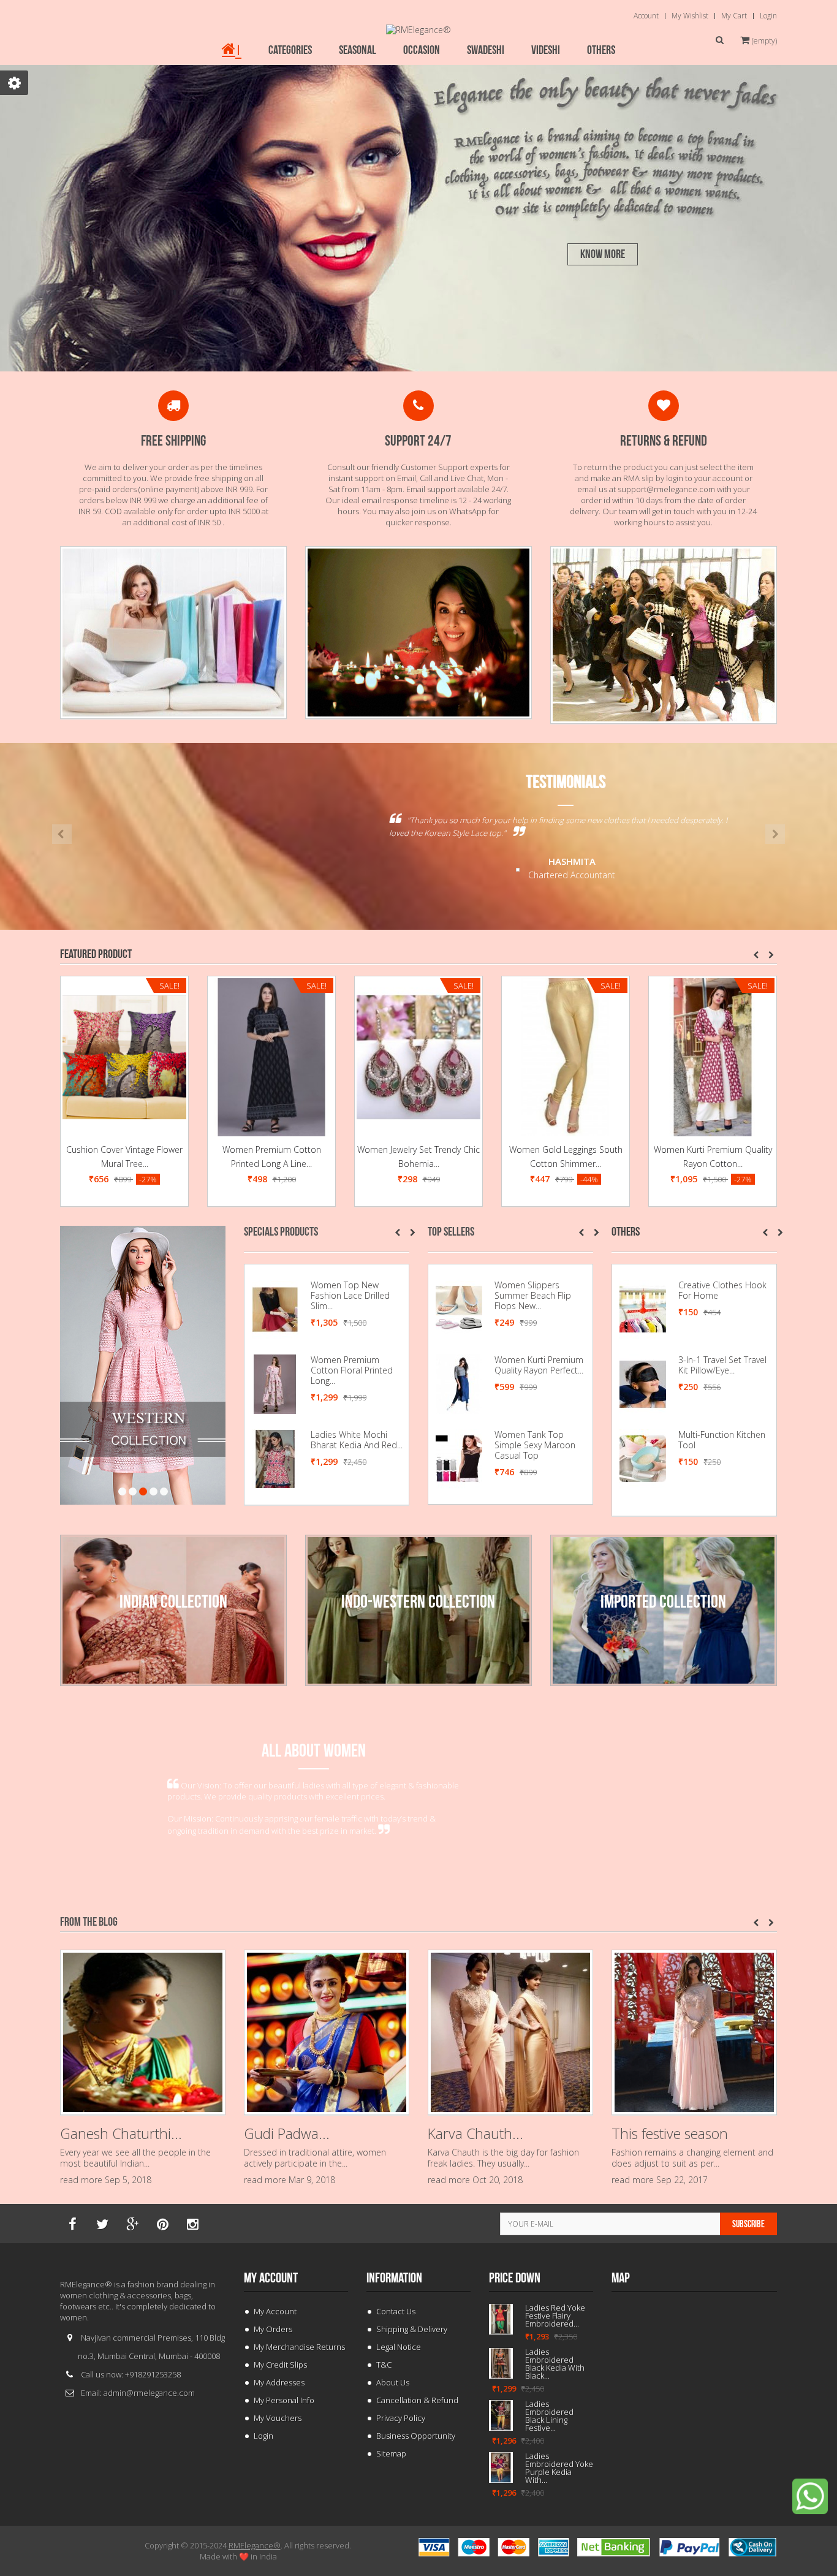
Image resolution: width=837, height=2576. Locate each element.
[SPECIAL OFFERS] (418, 632)
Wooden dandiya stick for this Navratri (557, 2404)
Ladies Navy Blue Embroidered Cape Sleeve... (349, 1295)
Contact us (396, 2311)
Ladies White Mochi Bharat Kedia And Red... (555, 2360)
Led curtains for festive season (713, 1157)
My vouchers (278, 2418)
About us (393, 2382)
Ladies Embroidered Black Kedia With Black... (358, 1365)
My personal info (284, 2400)
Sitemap (391, 2453)
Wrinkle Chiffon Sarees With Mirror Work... (553, 2448)
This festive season (670, 2133)
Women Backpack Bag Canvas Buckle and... (539, 1290)
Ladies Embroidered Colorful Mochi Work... (353, 1440)
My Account (275, 2311)
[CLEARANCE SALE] (664, 634)
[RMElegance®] (418, 30)
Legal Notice (399, 2347)
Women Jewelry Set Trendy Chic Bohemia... (271, 1157)
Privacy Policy (401, 2418)
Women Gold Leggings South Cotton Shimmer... (419, 1157)
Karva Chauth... (475, 2133)
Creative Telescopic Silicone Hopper (716, 1290)
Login (768, 16)
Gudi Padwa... (287, 2133)
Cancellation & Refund (417, 2400)
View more (81, 1540)
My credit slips (280, 2365)
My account (271, 2278)
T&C (384, 2365)
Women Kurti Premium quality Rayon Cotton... (566, 1157)
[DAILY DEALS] (173, 632)
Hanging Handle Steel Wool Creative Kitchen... (724, 1365)
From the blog (89, 1922)
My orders (273, 2329)
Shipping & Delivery (412, 2329)
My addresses (279, 2382)
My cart (734, 16)
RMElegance (255, 2545)
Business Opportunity (416, 2436)
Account (646, 16)
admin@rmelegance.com (149, 2393)
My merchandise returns (299, 2347)
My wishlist (690, 16)
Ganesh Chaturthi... (121, 2133)
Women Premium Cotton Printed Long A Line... (125, 1157)
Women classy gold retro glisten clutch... (536, 1440)
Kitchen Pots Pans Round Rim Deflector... (722, 1440)
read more (81, 2180)
